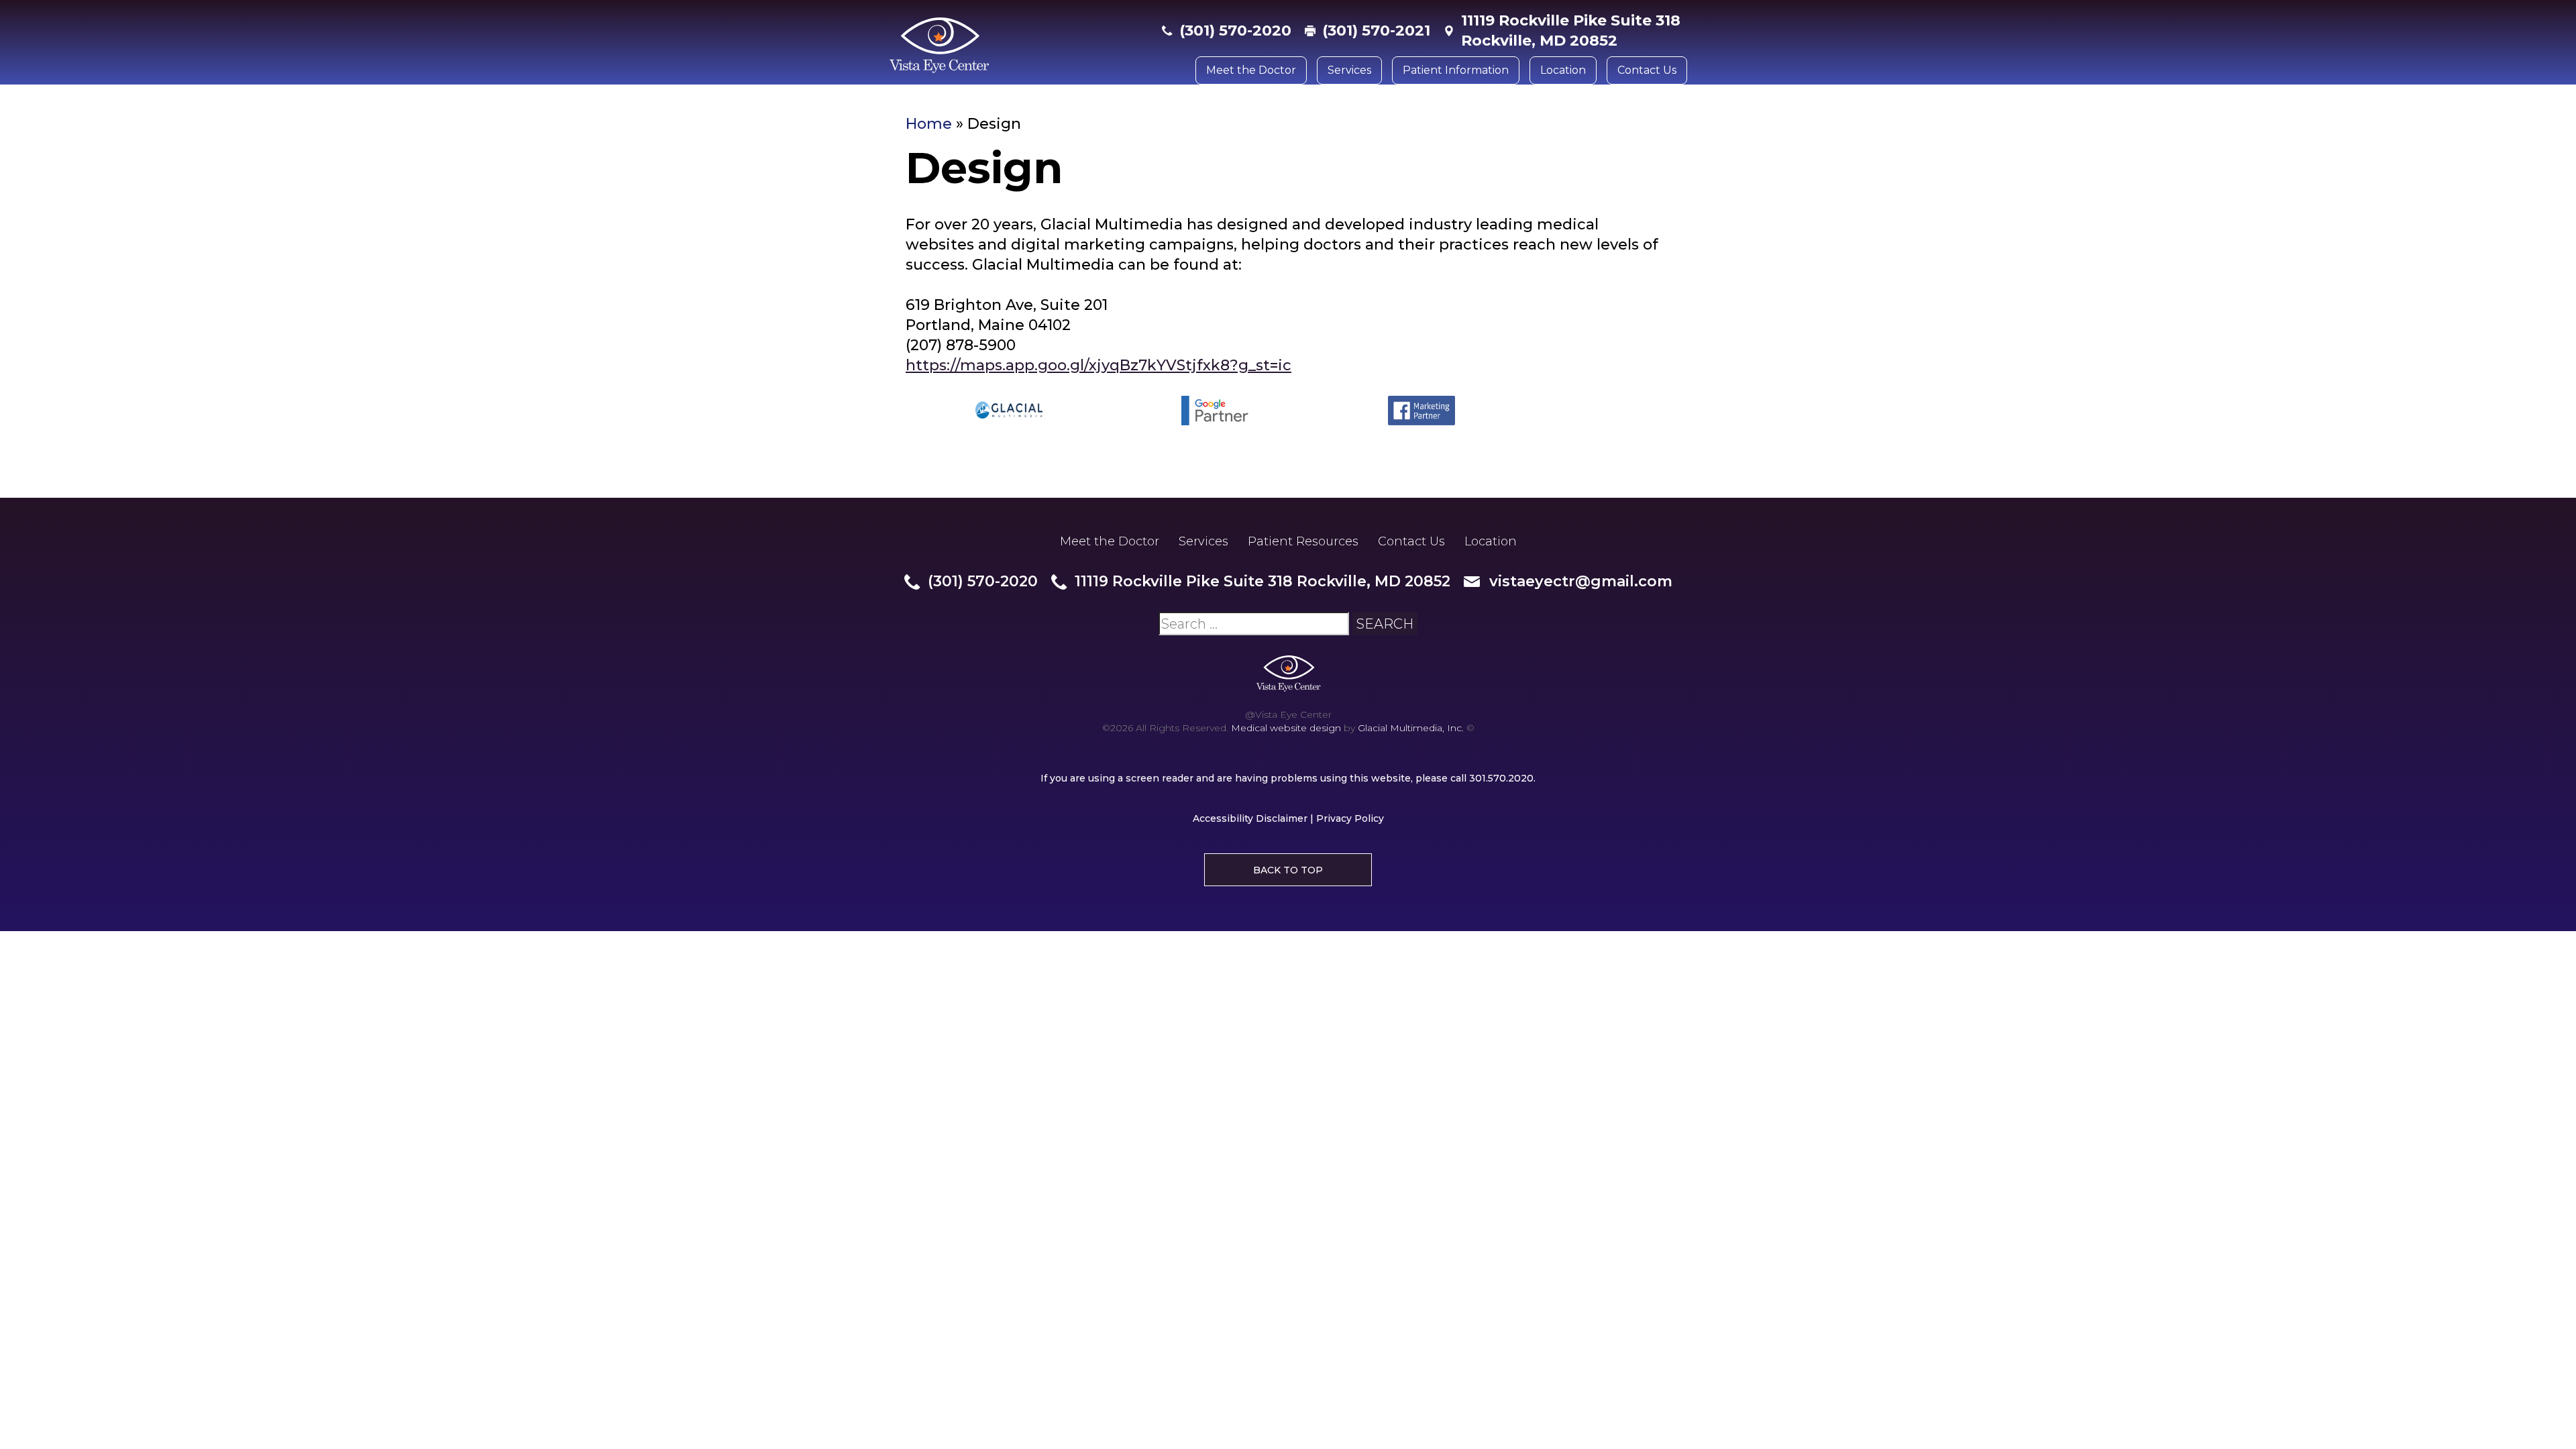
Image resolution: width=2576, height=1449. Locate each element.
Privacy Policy (1350, 818)
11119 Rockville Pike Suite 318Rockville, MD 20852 (1571, 31)
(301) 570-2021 (1376, 31)
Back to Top (1288, 870)
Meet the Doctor (1251, 70)
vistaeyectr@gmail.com (1581, 581)
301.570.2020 (1501, 778)
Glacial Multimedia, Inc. (1411, 728)
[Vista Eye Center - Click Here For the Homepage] (1019, 46)
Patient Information (1456, 70)
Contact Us (1647, 70)
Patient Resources (1303, 541)
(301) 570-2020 (1235, 31)
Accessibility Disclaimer (1250, 818)
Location (1563, 70)
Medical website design (1286, 728)
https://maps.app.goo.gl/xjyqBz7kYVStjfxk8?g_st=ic (1098, 365)
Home (929, 124)
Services (1349, 70)
